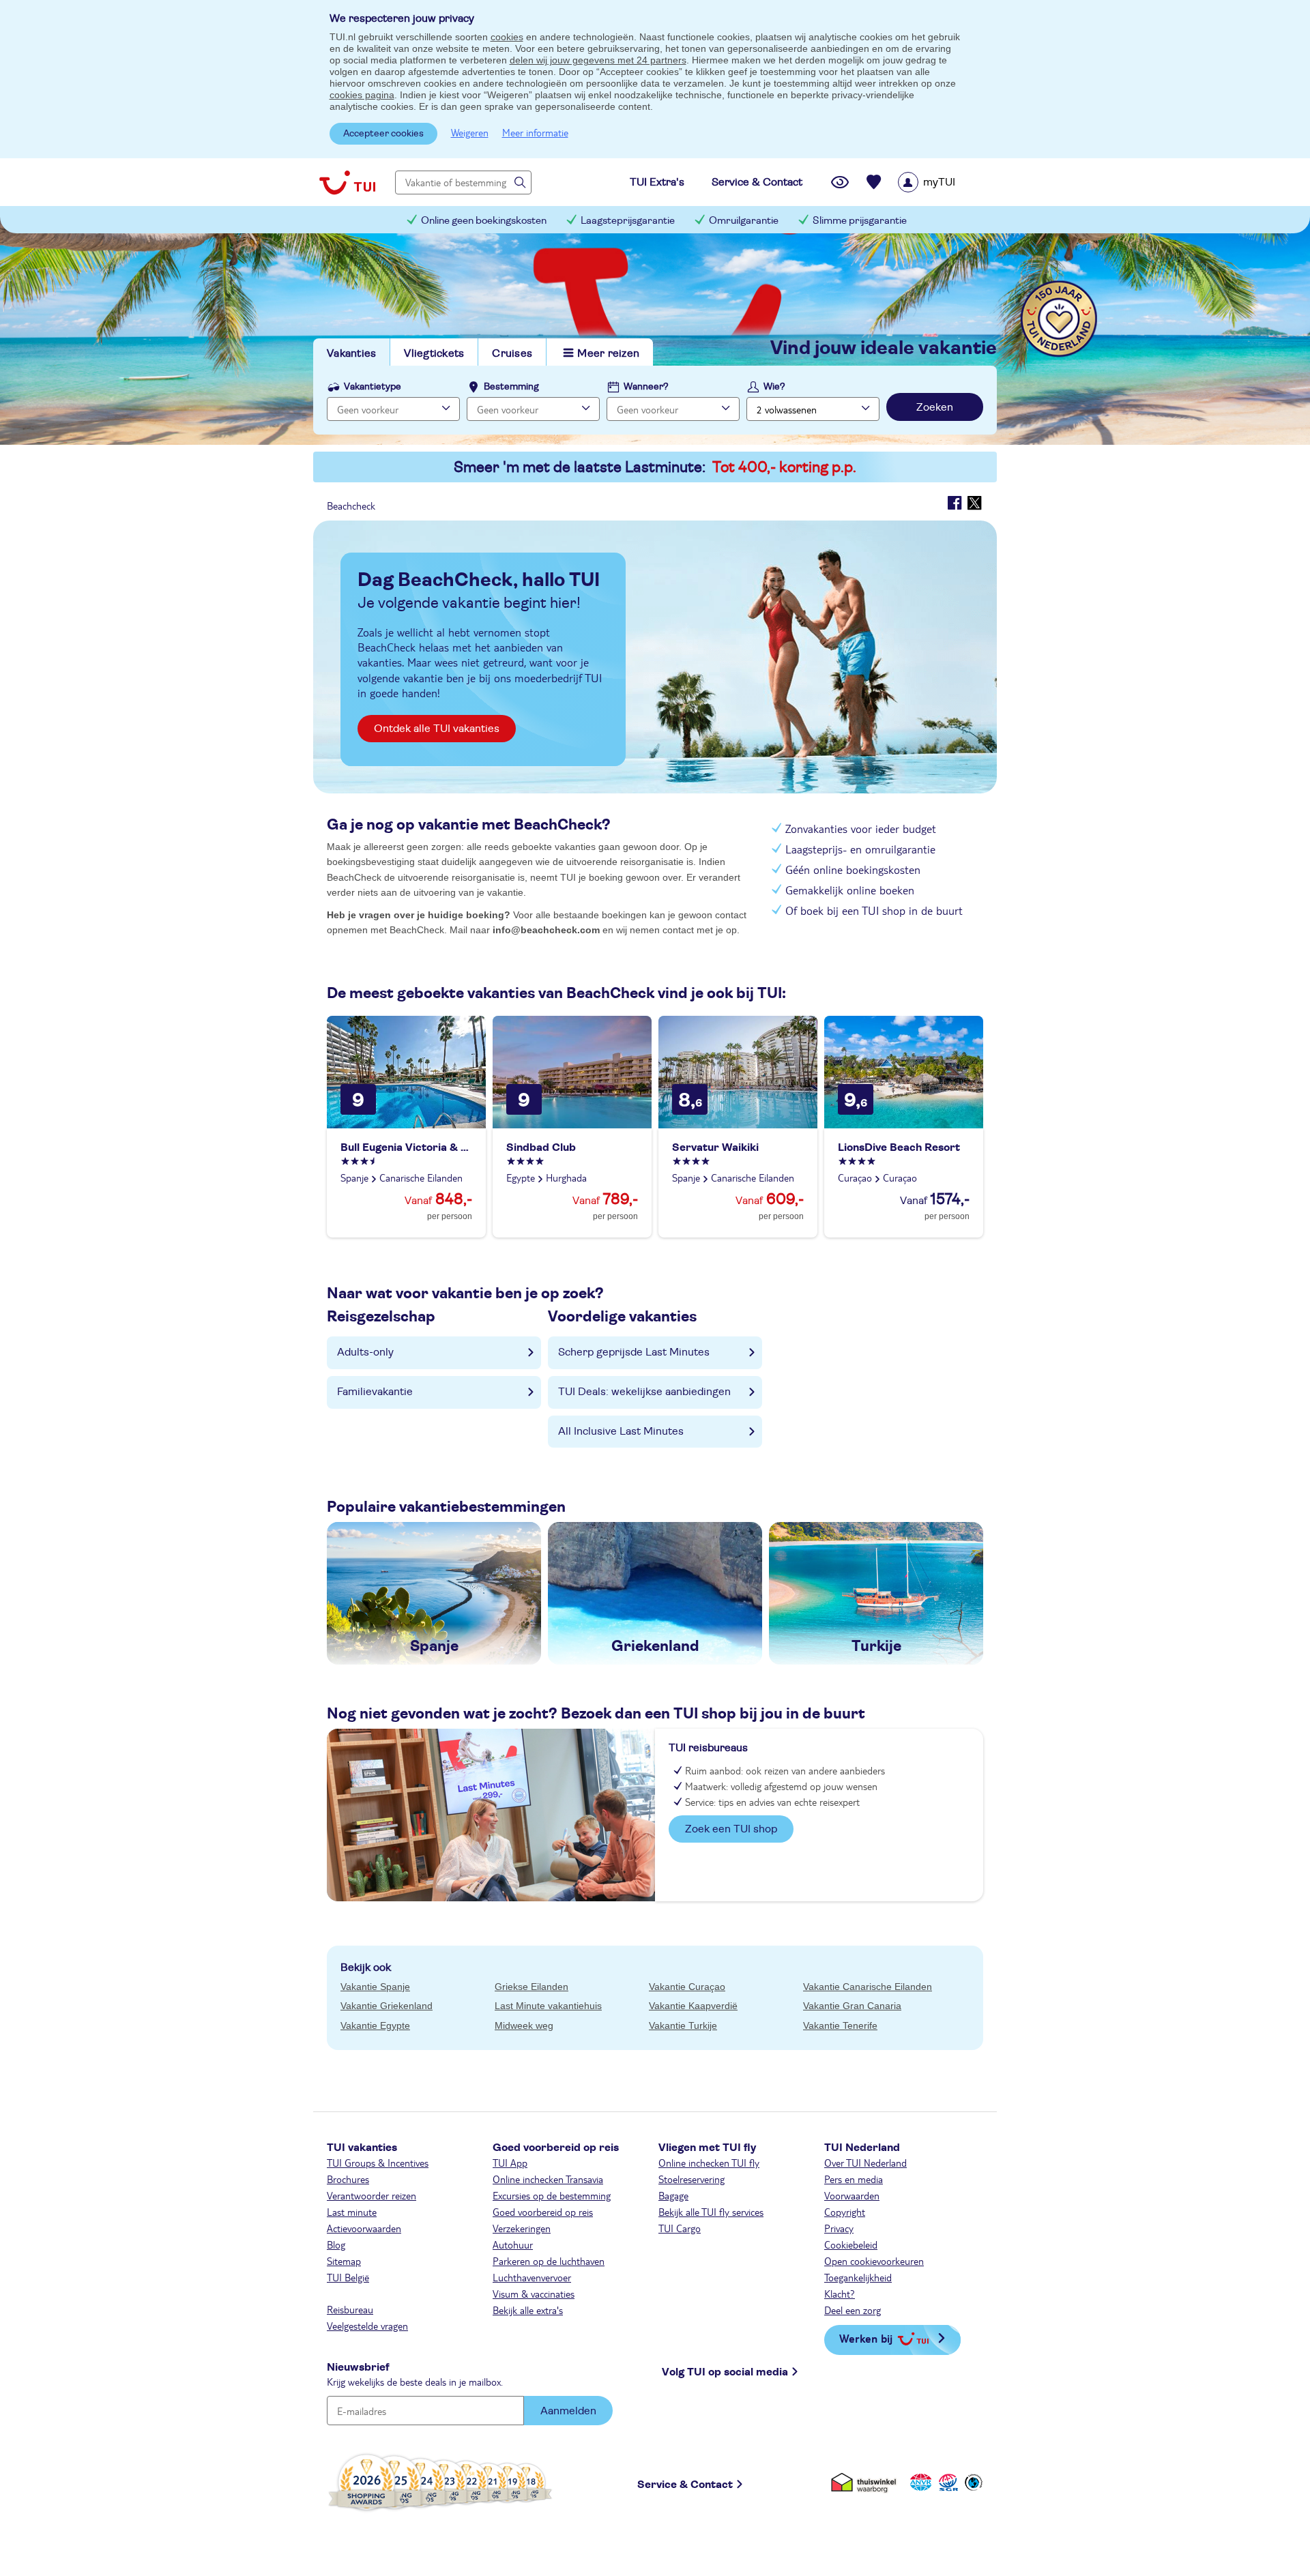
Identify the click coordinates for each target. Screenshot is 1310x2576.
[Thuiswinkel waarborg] (866, 2482)
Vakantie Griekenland (387, 2006)
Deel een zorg (853, 2310)
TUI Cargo (680, 2228)
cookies (507, 37)
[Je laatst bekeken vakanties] (840, 182)
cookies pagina (362, 95)
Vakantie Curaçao (687, 1987)
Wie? (774, 387)
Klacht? (840, 2294)
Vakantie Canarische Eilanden (868, 1987)
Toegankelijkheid (858, 2277)
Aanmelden (568, 2411)
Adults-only (365, 1352)
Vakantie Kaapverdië (693, 2006)
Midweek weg (524, 2025)
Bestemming (511, 387)
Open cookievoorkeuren (874, 2261)
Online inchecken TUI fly (709, 2163)
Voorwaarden (852, 2195)
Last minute (352, 2212)
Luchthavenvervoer (532, 2277)
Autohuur (513, 2244)
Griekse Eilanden (532, 1987)
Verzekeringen (522, 2228)
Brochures (348, 2179)
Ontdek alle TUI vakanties (437, 729)
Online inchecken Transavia (548, 2179)
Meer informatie (535, 132)
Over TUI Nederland (865, 2163)
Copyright (845, 2212)
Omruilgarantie (744, 221)
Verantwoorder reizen (372, 2195)
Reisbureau (350, 2309)
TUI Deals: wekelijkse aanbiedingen (644, 1392)
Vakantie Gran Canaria (852, 2006)
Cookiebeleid (851, 2244)
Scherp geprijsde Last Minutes (634, 1352)
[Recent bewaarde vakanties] (874, 182)
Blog (336, 2244)
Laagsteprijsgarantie (628, 221)
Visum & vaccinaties (534, 2294)
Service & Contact (685, 2485)
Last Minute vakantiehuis (548, 2006)
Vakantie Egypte (375, 2025)
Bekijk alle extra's (528, 2310)
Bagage (673, 2195)
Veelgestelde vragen (367, 2326)
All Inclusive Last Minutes (621, 1431)
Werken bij (866, 2338)
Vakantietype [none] (373, 387)
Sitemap (344, 2261)
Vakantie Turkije (683, 2025)
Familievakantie (375, 1392)
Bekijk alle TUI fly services (711, 2212)
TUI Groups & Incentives (378, 2163)
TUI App (510, 2163)
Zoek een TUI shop (731, 1829)
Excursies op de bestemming (552, 2195)
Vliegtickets (434, 353)
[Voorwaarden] (946, 2482)
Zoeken (935, 407)
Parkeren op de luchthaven (549, 2261)
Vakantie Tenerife (840, 2025)
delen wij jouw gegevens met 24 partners (598, 60)
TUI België (348, 2277)
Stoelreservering (692, 2179)
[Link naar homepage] (347, 182)
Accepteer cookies (383, 134)
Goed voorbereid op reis (543, 2212)
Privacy (839, 2228)
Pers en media (854, 2179)
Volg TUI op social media (725, 2372)
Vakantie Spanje (375, 1987)
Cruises (512, 353)
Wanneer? (646, 387)
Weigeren (470, 132)
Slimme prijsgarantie (860, 221)
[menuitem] (944, 182)
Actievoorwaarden (364, 2228)
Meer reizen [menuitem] (608, 353)
